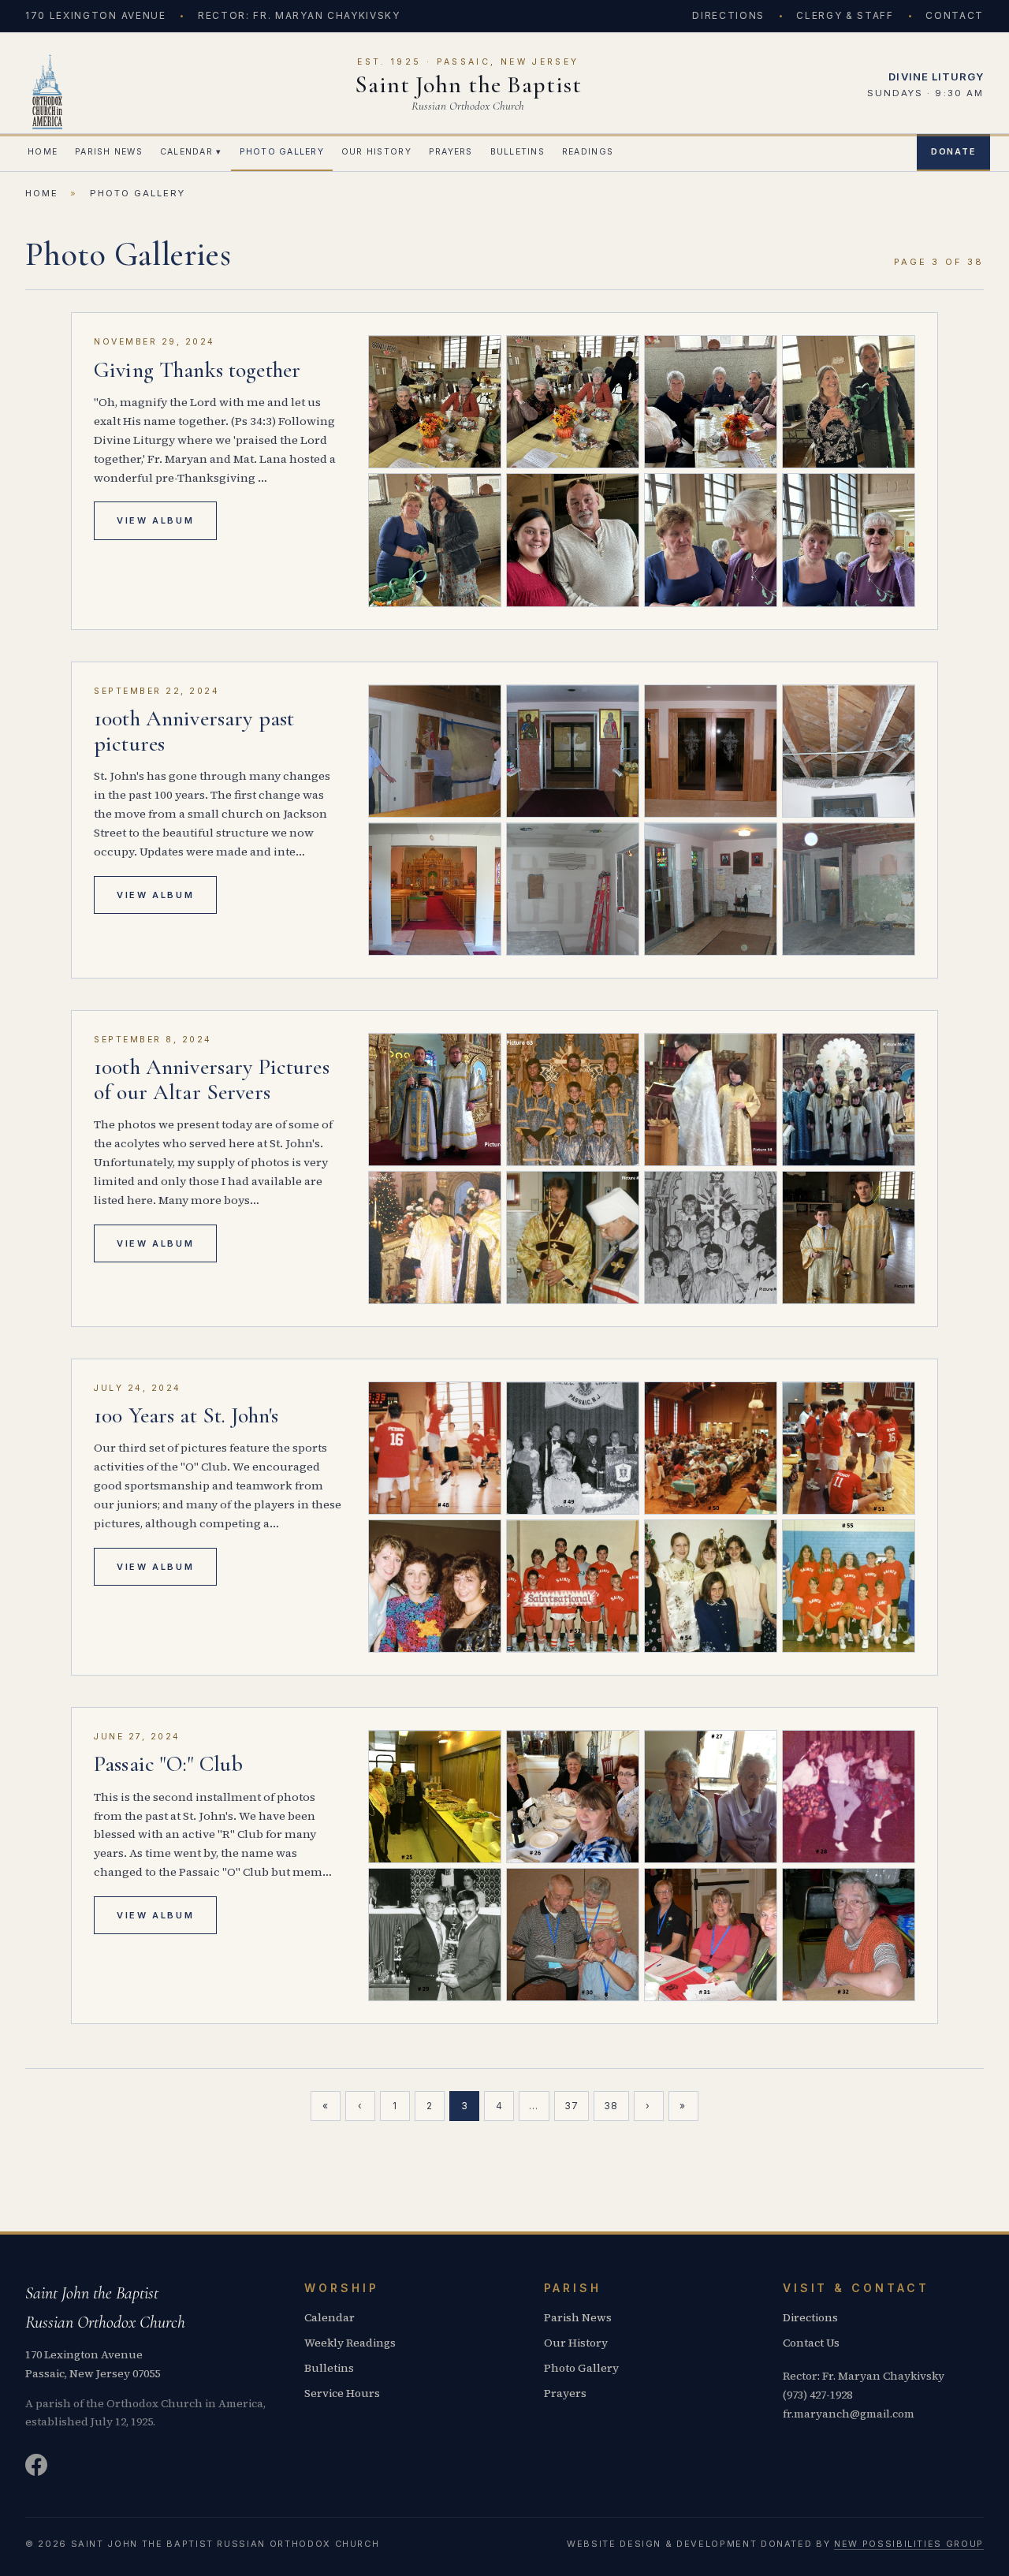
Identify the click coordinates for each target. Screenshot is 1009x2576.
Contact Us (811, 2343)
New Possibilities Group (909, 2544)
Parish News (109, 152)
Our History (376, 152)
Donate (953, 152)
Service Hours (342, 2393)
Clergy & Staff (845, 15)
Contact (955, 15)
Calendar (191, 152)
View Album (155, 520)
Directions (728, 15)
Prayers (451, 152)
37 (572, 2106)
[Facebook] (36, 2468)
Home (43, 152)
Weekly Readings (350, 2343)
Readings (588, 152)
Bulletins (518, 152)
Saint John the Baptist (468, 85)
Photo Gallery (282, 152)
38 (611, 2106)
